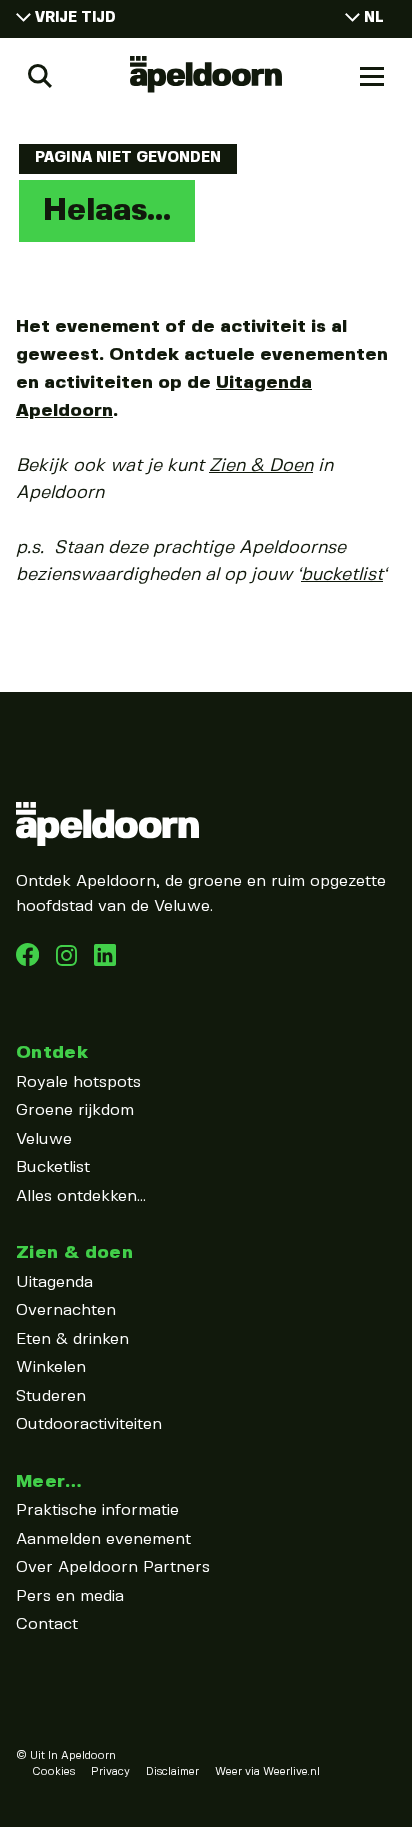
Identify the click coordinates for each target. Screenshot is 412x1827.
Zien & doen (74, 1252)
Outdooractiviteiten (89, 1424)
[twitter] (105, 961)
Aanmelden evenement (103, 1539)
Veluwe (44, 1139)
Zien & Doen (261, 466)
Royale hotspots (78, 1082)
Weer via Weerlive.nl (267, 1772)
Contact (47, 1624)
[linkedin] (69, 961)
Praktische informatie (97, 1510)
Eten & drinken (72, 1339)
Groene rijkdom (75, 1110)
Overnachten (66, 1310)
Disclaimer (172, 1772)
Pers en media (70, 1596)
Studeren (51, 1396)
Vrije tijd (75, 18)
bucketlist (342, 575)
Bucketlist (53, 1167)
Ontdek (52, 1052)
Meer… (49, 1481)
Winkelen (51, 1367)
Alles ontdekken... (81, 1196)
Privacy (110, 1772)
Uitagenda (54, 1282)
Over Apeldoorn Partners (113, 1567)
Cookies (53, 1772)
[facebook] (30, 961)
